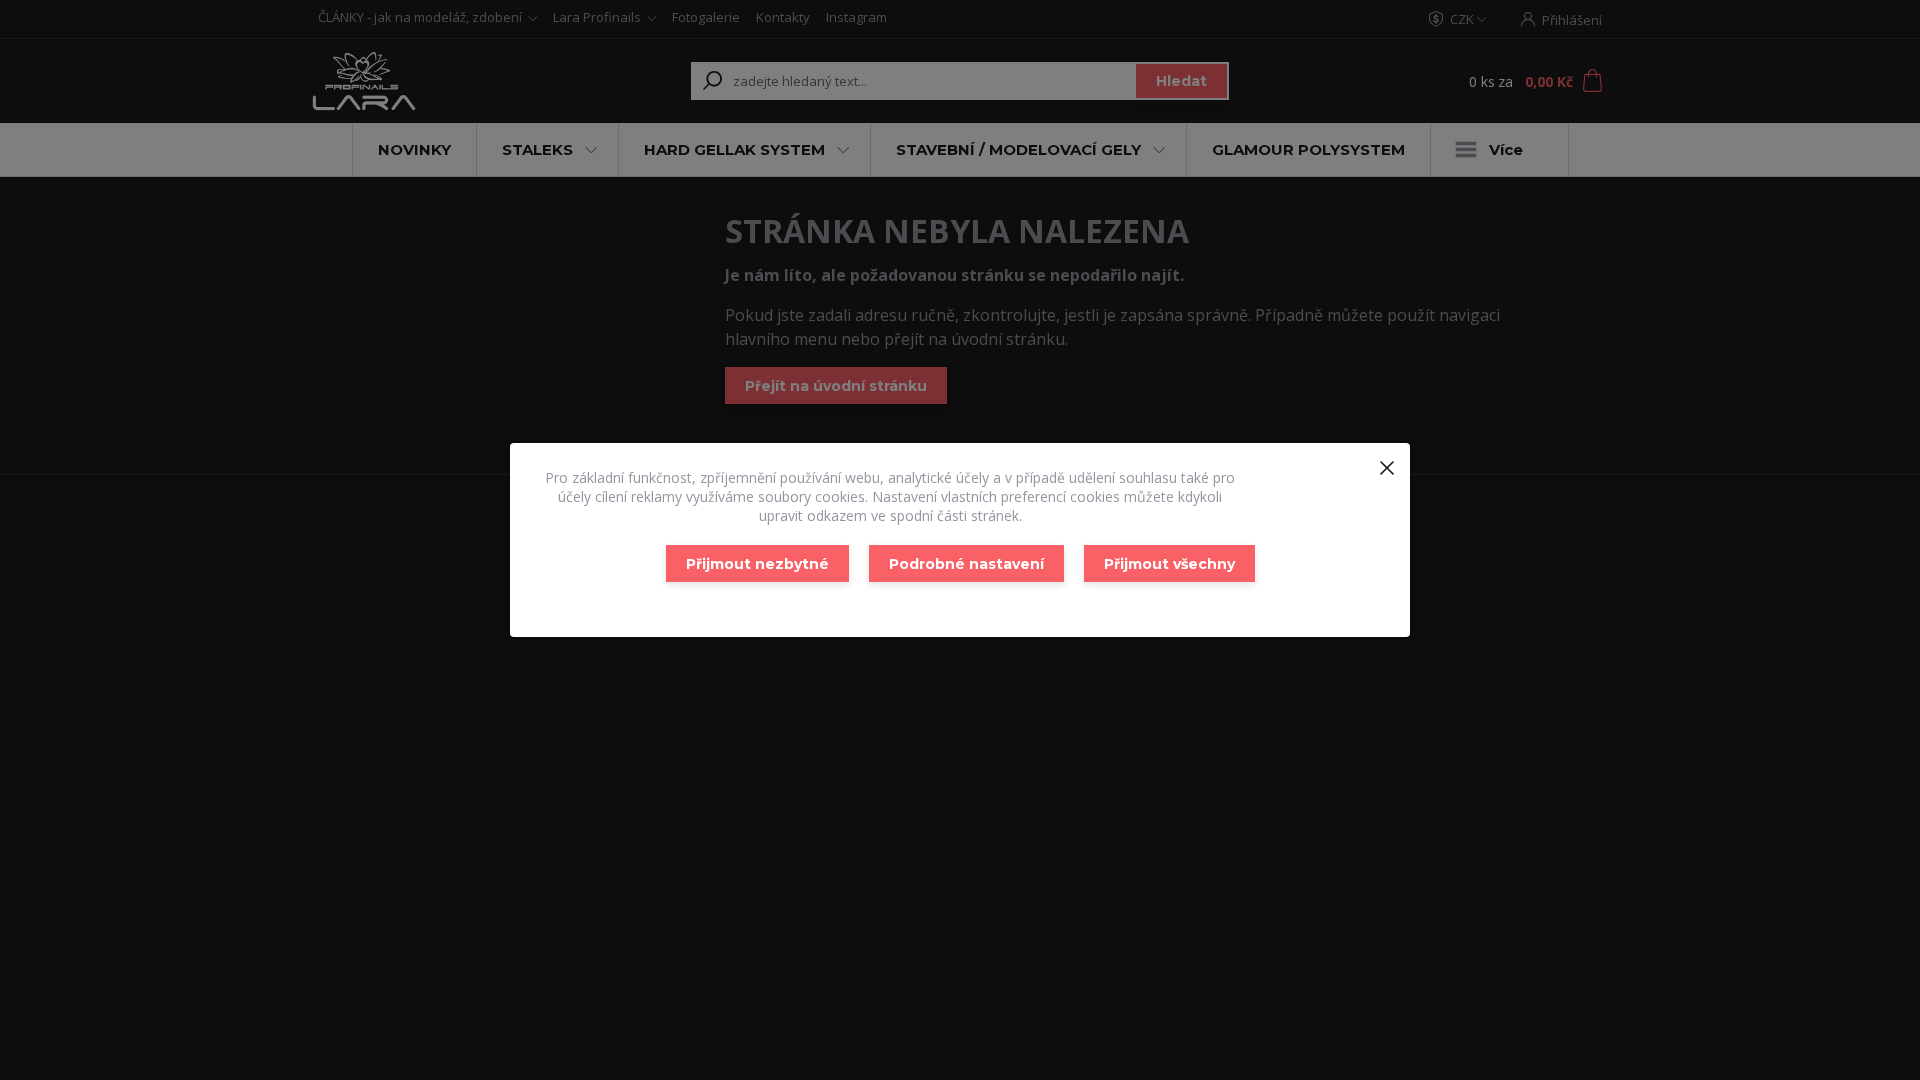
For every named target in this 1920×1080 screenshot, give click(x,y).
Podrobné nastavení (966, 564)
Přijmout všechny (1169, 564)
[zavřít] (1387, 463)
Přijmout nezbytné (757, 564)
